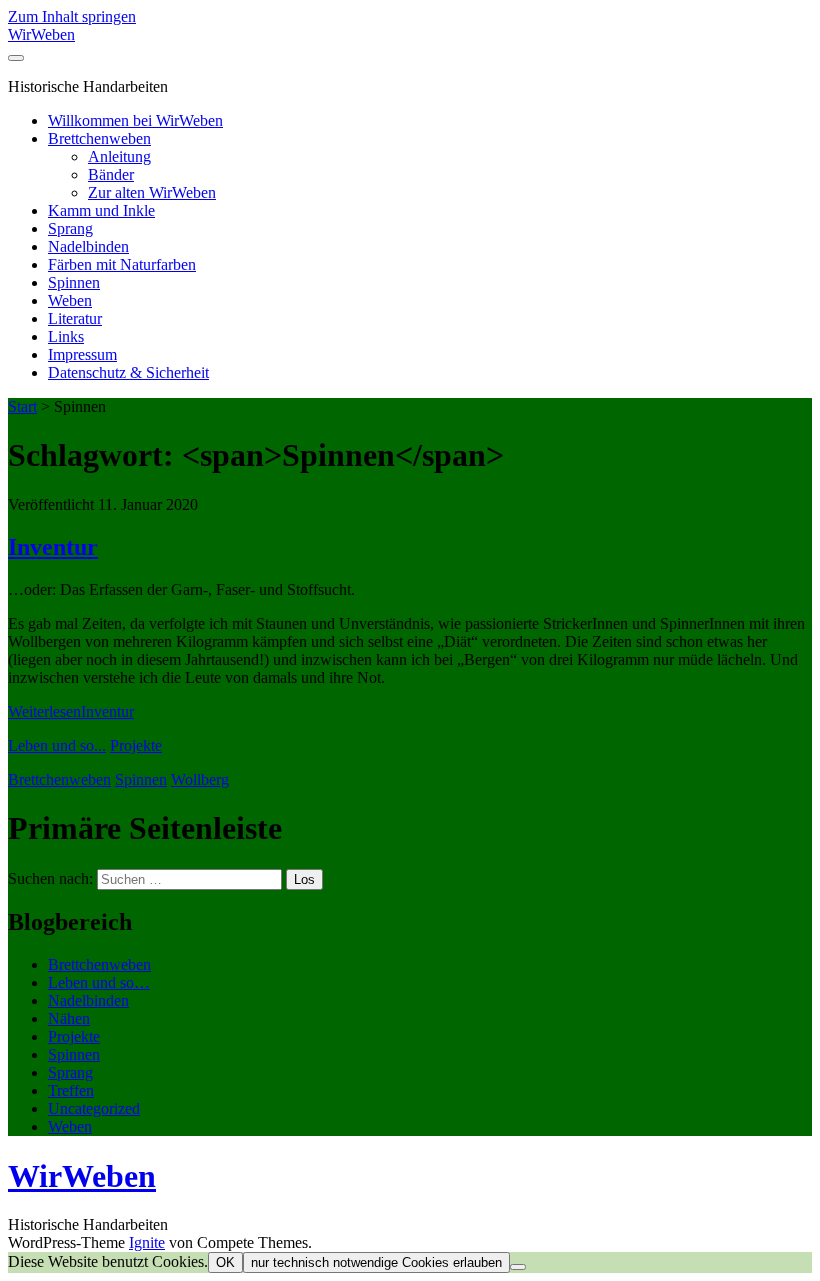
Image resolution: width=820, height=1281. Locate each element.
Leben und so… (99, 982)
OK (225, 1262)
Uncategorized (94, 1108)
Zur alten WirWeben (152, 192)
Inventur (53, 547)
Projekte (136, 745)
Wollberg (200, 779)
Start (22, 406)
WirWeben (41, 34)
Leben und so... (57, 745)
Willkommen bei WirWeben (135, 120)
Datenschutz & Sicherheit (128, 372)
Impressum (82, 354)
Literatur (75, 318)
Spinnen (74, 282)
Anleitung (119, 156)
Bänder (111, 174)
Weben (70, 300)
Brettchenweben (99, 138)
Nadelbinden (88, 246)
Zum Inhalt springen (72, 16)
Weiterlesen (71, 711)
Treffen (71, 1090)
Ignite (147, 1242)
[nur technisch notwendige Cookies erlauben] (518, 1267)
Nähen (69, 1018)
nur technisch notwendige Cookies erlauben (376, 1262)
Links (66, 336)
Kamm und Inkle (101, 210)
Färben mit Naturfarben (122, 264)
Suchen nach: (50, 878)
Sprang (70, 228)
